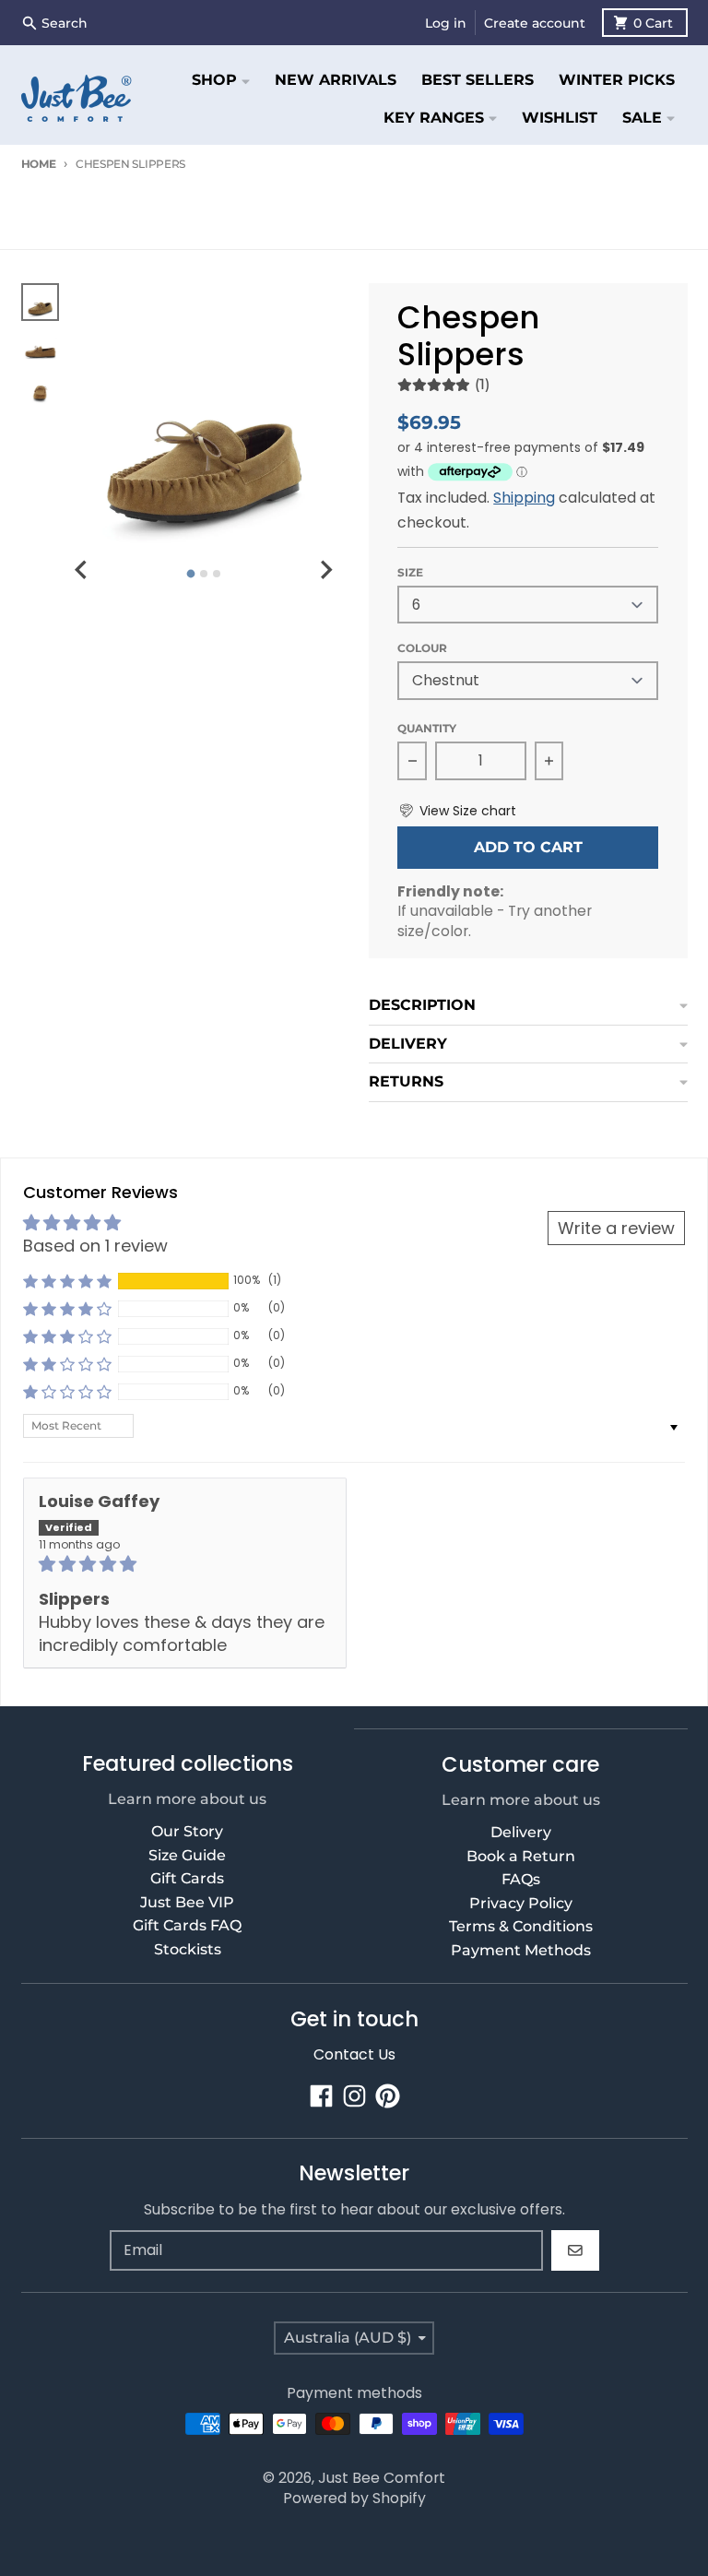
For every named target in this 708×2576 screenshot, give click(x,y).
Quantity (427, 728)
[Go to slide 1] (190, 573)
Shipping (524, 498)
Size (410, 572)
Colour (422, 648)
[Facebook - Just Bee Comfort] (321, 2096)
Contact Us (354, 2054)
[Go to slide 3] (217, 574)
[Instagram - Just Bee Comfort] (354, 2096)
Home (39, 164)
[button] (457, 811)
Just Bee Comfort (382, 2478)
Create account (535, 23)
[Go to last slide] (82, 570)
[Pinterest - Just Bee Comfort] (388, 2096)
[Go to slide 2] (204, 574)
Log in (446, 23)
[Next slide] (325, 570)
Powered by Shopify (354, 2498)
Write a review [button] (616, 1228)
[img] (185, 1564)
